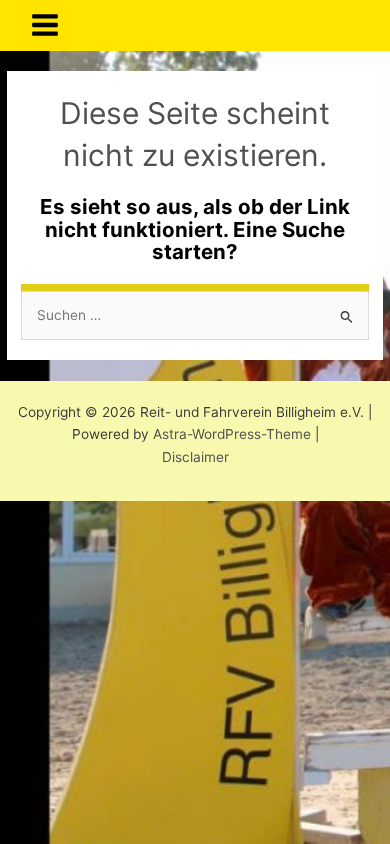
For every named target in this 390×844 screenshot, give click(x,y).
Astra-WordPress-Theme (232, 434)
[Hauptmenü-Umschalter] (45, 25)
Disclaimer (195, 457)
